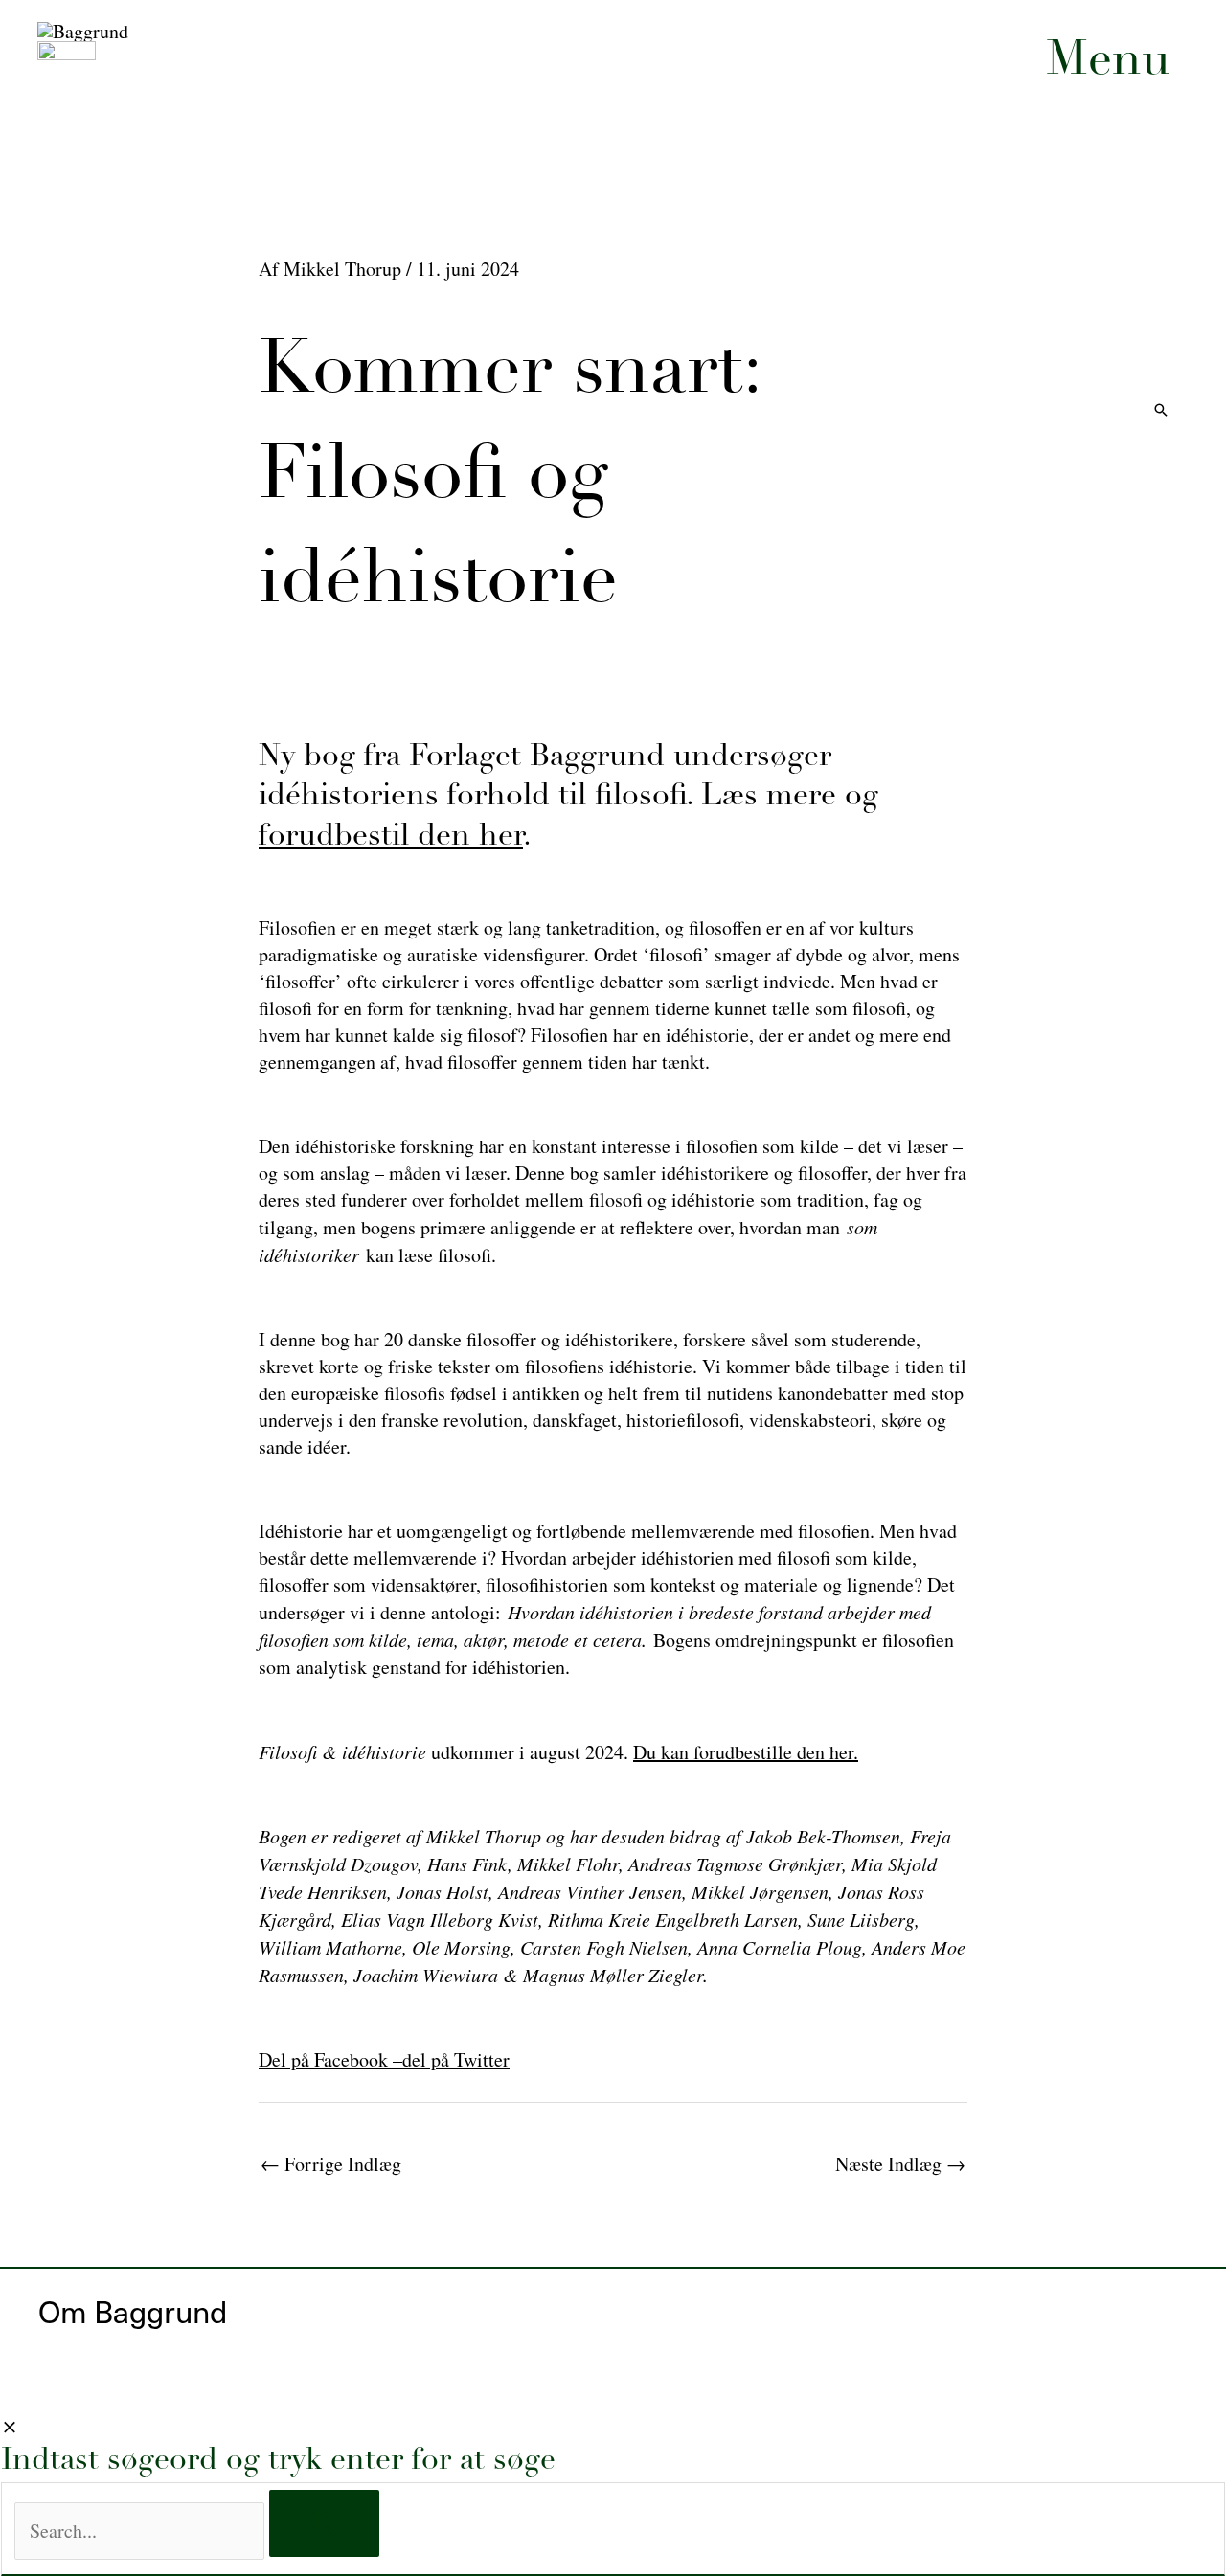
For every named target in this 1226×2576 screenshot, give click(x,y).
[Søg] (324, 2523)
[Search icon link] (1161, 411)
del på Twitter (456, 2059)
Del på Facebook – (330, 2059)
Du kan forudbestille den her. (746, 1752)
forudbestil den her (391, 837)
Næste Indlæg (900, 2164)
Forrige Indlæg (331, 2164)
